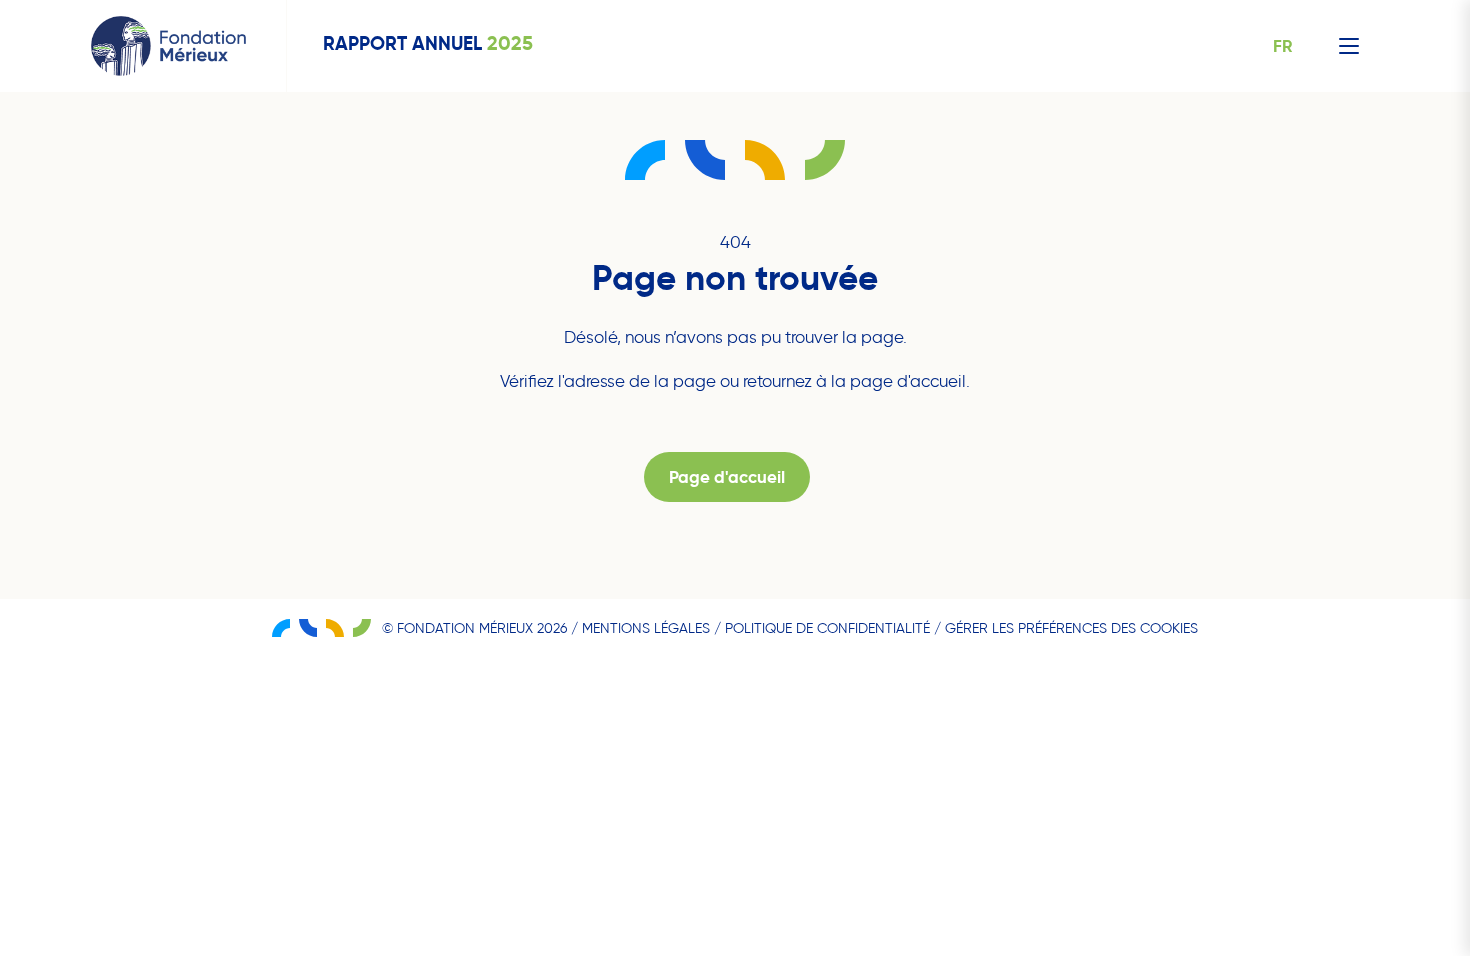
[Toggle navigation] (1349, 46)
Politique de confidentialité (827, 628)
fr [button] (1282, 46)
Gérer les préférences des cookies (1071, 628)
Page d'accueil (727, 477)
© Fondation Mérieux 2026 (474, 628)
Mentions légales (646, 628)
